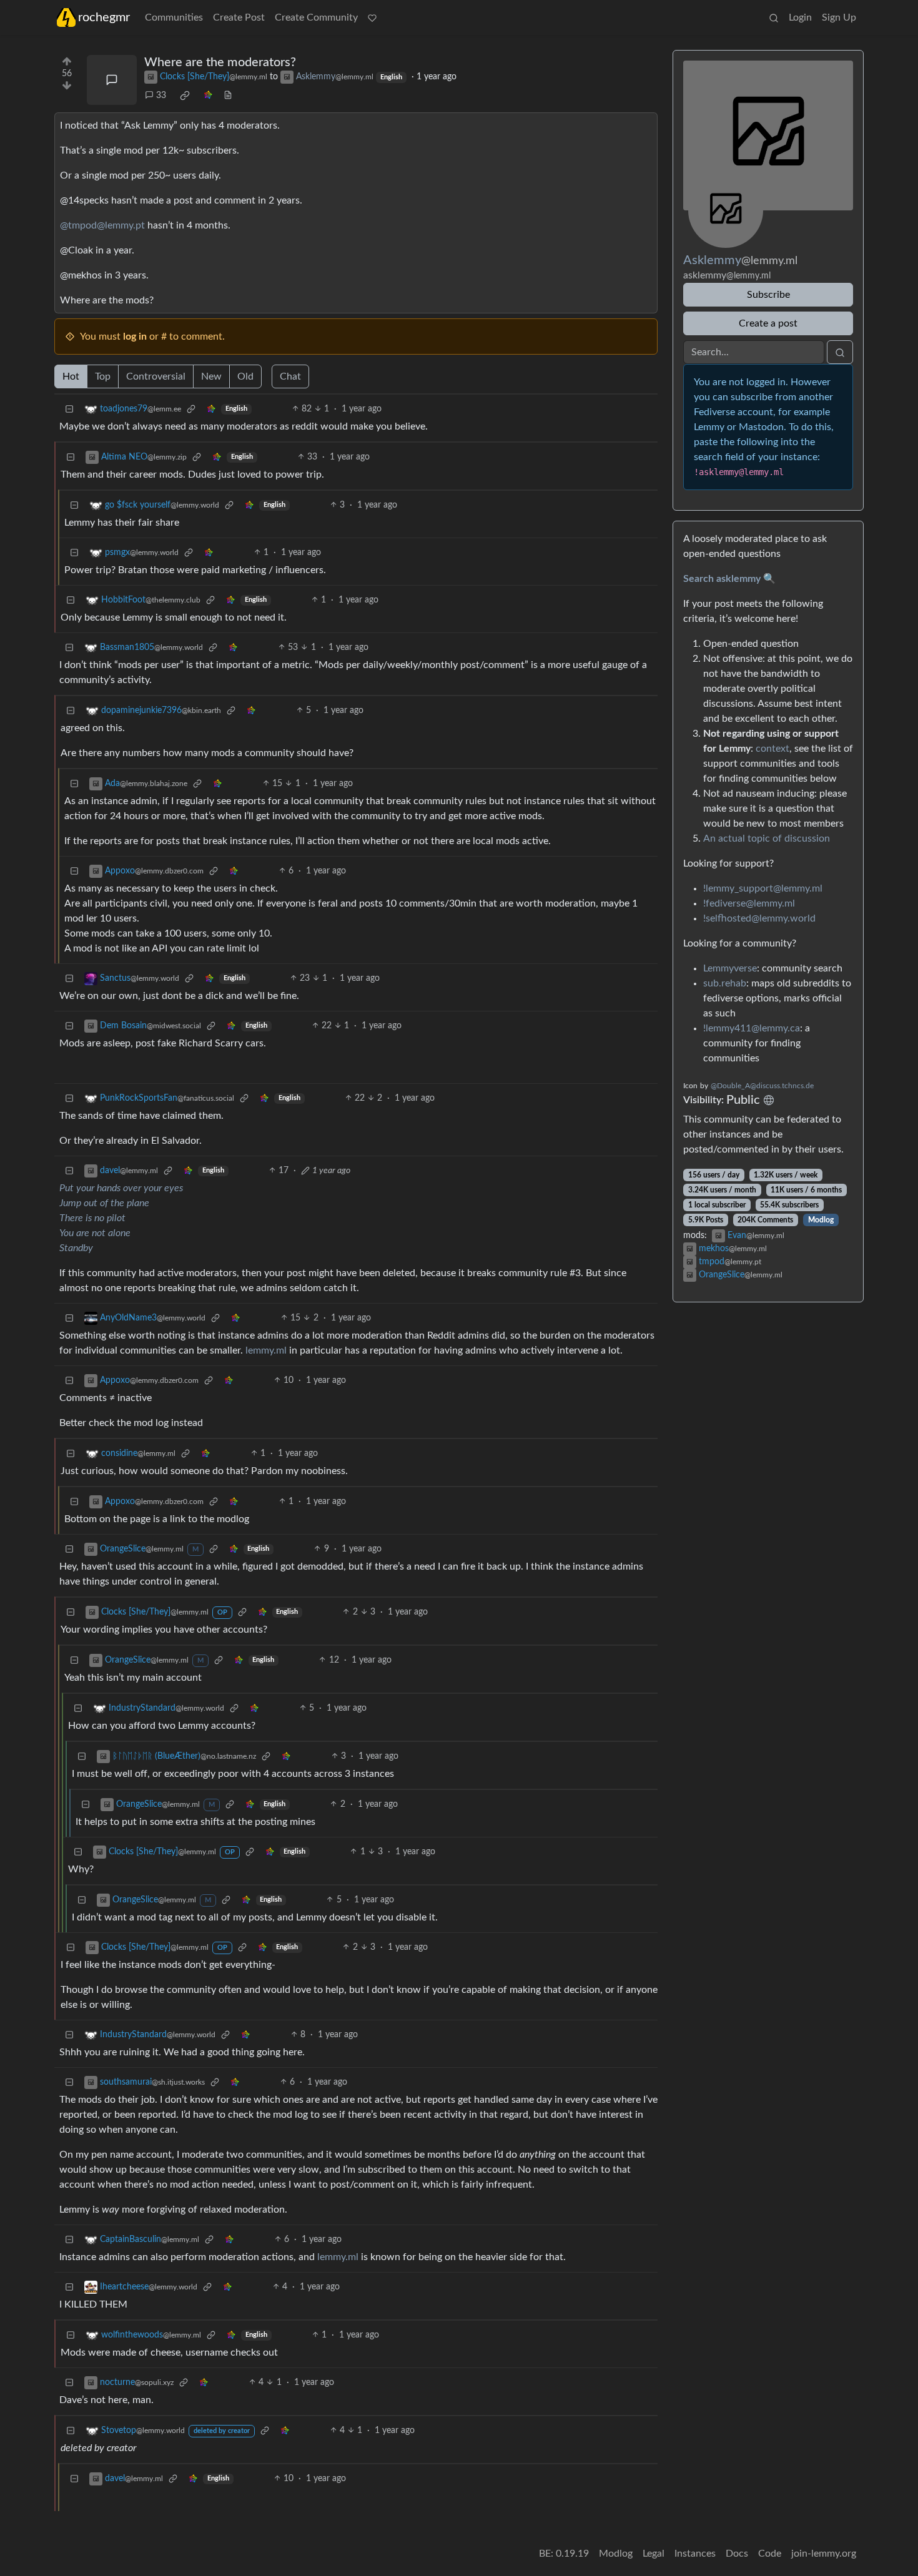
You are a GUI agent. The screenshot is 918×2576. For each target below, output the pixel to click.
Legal (654, 2554)
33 (161, 96)
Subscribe (768, 295)
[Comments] (112, 80)
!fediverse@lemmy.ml (749, 903)
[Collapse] (69, 409)
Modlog (821, 1220)
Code (770, 2554)
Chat (290, 376)
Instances (695, 2554)
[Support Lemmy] (372, 17)
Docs (737, 2554)
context (772, 749)
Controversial (156, 376)
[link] (185, 96)
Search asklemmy (722, 579)
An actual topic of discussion (767, 838)
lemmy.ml (266, 1350)
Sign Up (839, 17)
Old (245, 376)
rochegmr (104, 17)
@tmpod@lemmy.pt (102, 225)
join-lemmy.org (824, 2554)
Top (103, 376)
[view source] (228, 96)
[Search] (774, 17)
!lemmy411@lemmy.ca (752, 1028)
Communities (174, 17)
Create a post (768, 323)
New (211, 376)
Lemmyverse (730, 968)
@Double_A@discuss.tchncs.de (762, 1086)
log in (135, 337)
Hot (71, 376)
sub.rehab (725, 983)
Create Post (239, 17)
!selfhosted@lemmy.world (759, 918)
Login (800, 17)
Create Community (316, 17)
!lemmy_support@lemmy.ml (763, 888)
